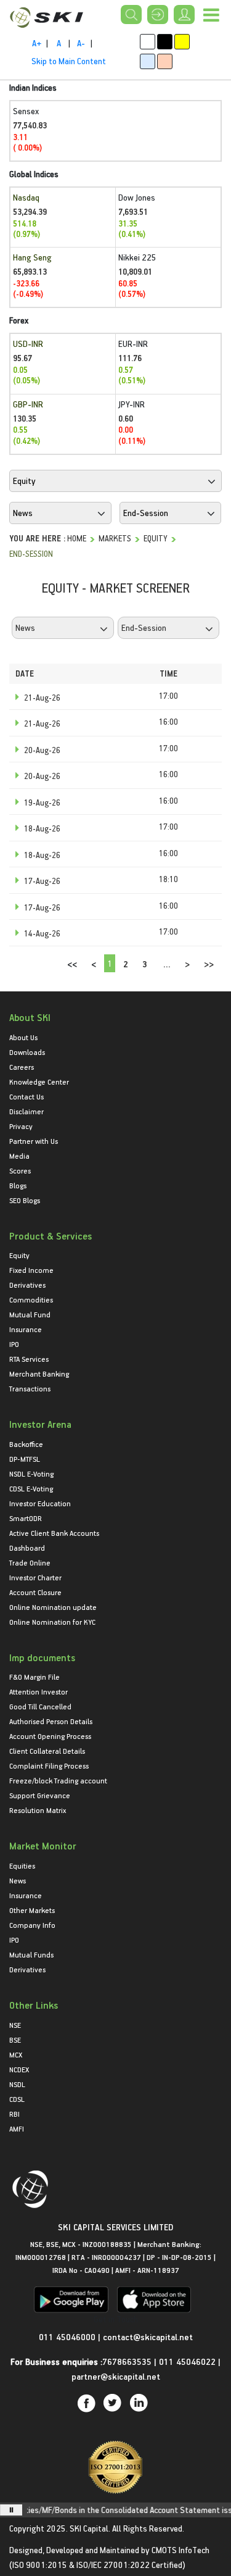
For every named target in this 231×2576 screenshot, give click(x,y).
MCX (16, 2054)
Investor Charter (35, 1577)
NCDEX (19, 2069)
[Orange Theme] (165, 61)
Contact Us (26, 1096)
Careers (22, 1067)
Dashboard (27, 1548)
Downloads (27, 1052)
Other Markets (32, 1910)
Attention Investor (38, 1691)
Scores (20, 1170)
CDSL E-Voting (31, 1488)
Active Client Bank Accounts (54, 1533)
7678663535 (127, 2361)
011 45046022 (188, 2361)
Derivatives (27, 1285)
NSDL (17, 2084)
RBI (14, 2114)
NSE (15, 2025)
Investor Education (40, 1503)
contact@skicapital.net (148, 2337)
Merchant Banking (39, 1373)
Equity (156, 538)
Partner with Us (34, 1141)
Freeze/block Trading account (58, 1780)
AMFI (17, 2128)
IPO (14, 1344)
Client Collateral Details (47, 1751)
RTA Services (29, 1359)
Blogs (18, 1185)
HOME (77, 538)
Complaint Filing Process (49, 1765)
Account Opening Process (50, 1736)
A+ (37, 43)
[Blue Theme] (148, 61)
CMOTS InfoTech (180, 2550)
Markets (115, 538)
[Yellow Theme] (182, 42)
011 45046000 (68, 2337)
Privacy (21, 1126)
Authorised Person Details (51, 1721)
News (18, 1880)
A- (81, 43)
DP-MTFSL (25, 1459)
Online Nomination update (53, 1607)
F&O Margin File (34, 1677)
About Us (23, 1037)
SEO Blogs (25, 1200)
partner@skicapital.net (116, 2376)
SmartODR (26, 1518)
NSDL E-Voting (31, 1473)
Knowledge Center (39, 1082)
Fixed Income (31, 1270)
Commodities (31, 1299)
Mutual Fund (30, 1314)
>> (209, 964)
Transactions (30, 1388)
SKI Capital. (90, 2528)
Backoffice (26, 1444)
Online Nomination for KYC (52, 1622)
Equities (22, 1865)
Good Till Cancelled (40, 1706)
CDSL (17, 2099)
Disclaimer (26, 1111)
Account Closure (35, 1592)
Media (19, 1156)
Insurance (26, 1329)
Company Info (32, 1925)
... (167, 964)
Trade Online (30, 1562)
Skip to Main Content (69, 61)
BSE (15, 2040)
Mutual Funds (31, 1954)
